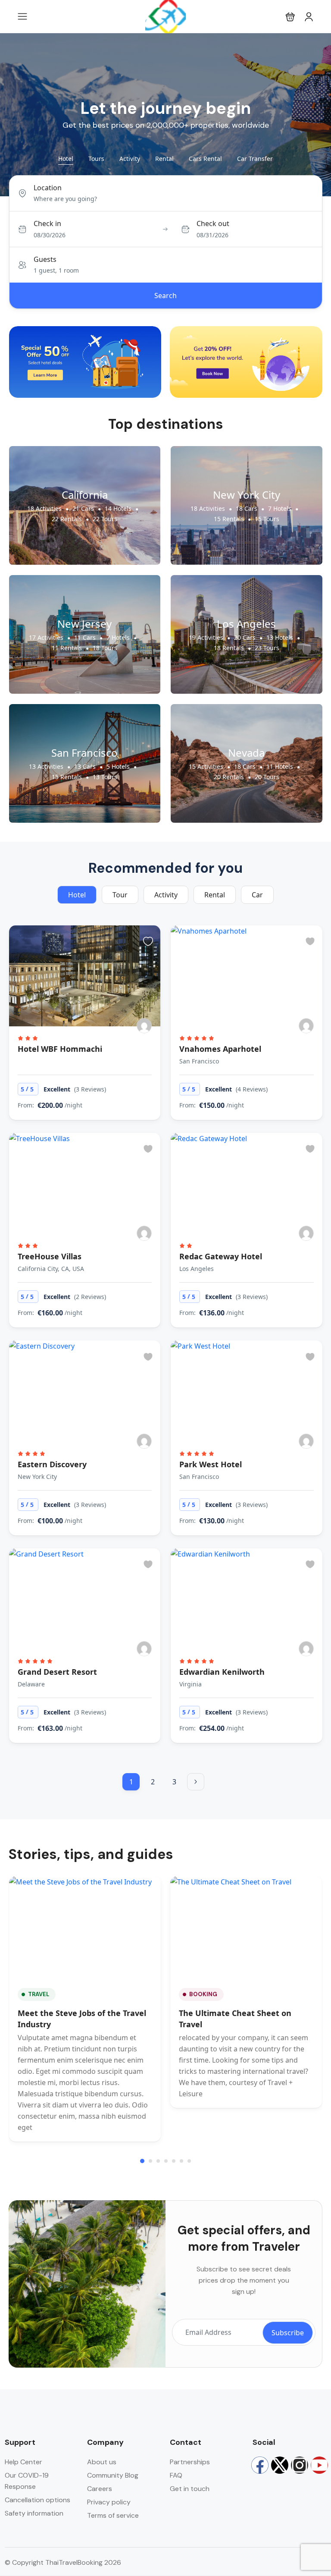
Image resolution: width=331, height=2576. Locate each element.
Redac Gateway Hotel (221, 1256)
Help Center (23, 2462)
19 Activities (206, 637)
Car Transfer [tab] (255, 159)
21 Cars (83, 508)
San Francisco (84, 753)
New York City (247, 495)
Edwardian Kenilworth (222, 1672)
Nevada (246, 753)
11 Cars (85, 637)
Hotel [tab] (66, 159)
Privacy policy (109, 2502)
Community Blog (113, 2475)
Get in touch (190, 2489)
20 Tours (267, 777)
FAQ (176, 2475)
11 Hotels (280, 766)
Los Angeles (246, 624)
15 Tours (267, 519)
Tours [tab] (96, 159)
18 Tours (105, 648)
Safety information (34, 2513)
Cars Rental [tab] (205, 159)
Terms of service (113, 2515)
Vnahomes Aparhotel (220, 1049)
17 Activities (46, 637)
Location (48, 188)
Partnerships (190, 2462)
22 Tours (105, 519)
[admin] (144, 1026)
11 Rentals (67, 648)
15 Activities (206, 766)
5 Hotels (118, 766)
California (85, 495)
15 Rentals (229, 519)
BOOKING (203, 1994)
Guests (45, 259)
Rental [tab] (164, 159)
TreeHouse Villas (50, 1256)
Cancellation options (37, 2500)
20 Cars (245, 637)
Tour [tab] (120, 895)
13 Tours (105, 777)
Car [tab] (257, 895)
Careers (100, 2489)
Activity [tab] (130, 159)
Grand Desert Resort (57, 1672)
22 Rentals (67, 519)
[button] (290, 17)
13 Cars (85, 766)
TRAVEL (39, 1994)
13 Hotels (280, 637)
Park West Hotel (211, 1464)
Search (165, 296)
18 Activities (44, 508)
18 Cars (247, 508)
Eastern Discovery (52, 1464)
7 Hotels (280, 508)
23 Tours (267, 648)
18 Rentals (229, 648)
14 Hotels (118, 508)
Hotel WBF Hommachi (60, 1049)
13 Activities (46, 766)
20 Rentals (229, 777)
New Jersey (84, 624)
